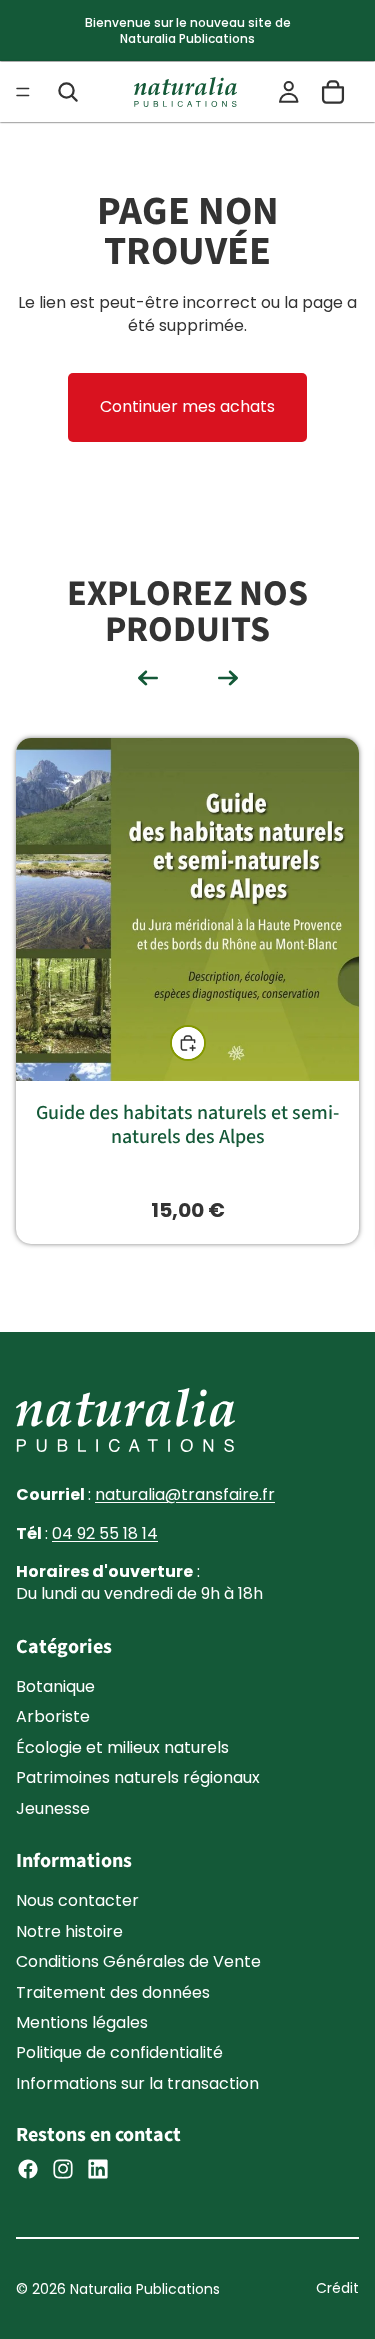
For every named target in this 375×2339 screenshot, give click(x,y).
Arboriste (53, 1717)
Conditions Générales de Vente (138, 1961)
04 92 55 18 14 (105, 1533)
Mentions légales (82, 2022)
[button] (148, 678)
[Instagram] (63, 2169)
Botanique (55, 1686)
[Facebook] (28, 2169)
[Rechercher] (68, 92)
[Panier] (333, 92)
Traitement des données (113, 1992)
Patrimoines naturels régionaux (138, 1777)
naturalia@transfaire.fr (185, 1494)
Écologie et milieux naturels (122, 1747)
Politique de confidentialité (119, 2053)
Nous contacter (77, 1901)
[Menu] (23, 92)
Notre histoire (69, 1931)
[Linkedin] (98, 2169)
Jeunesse (53, 1808)
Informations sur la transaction (137, 2083)
